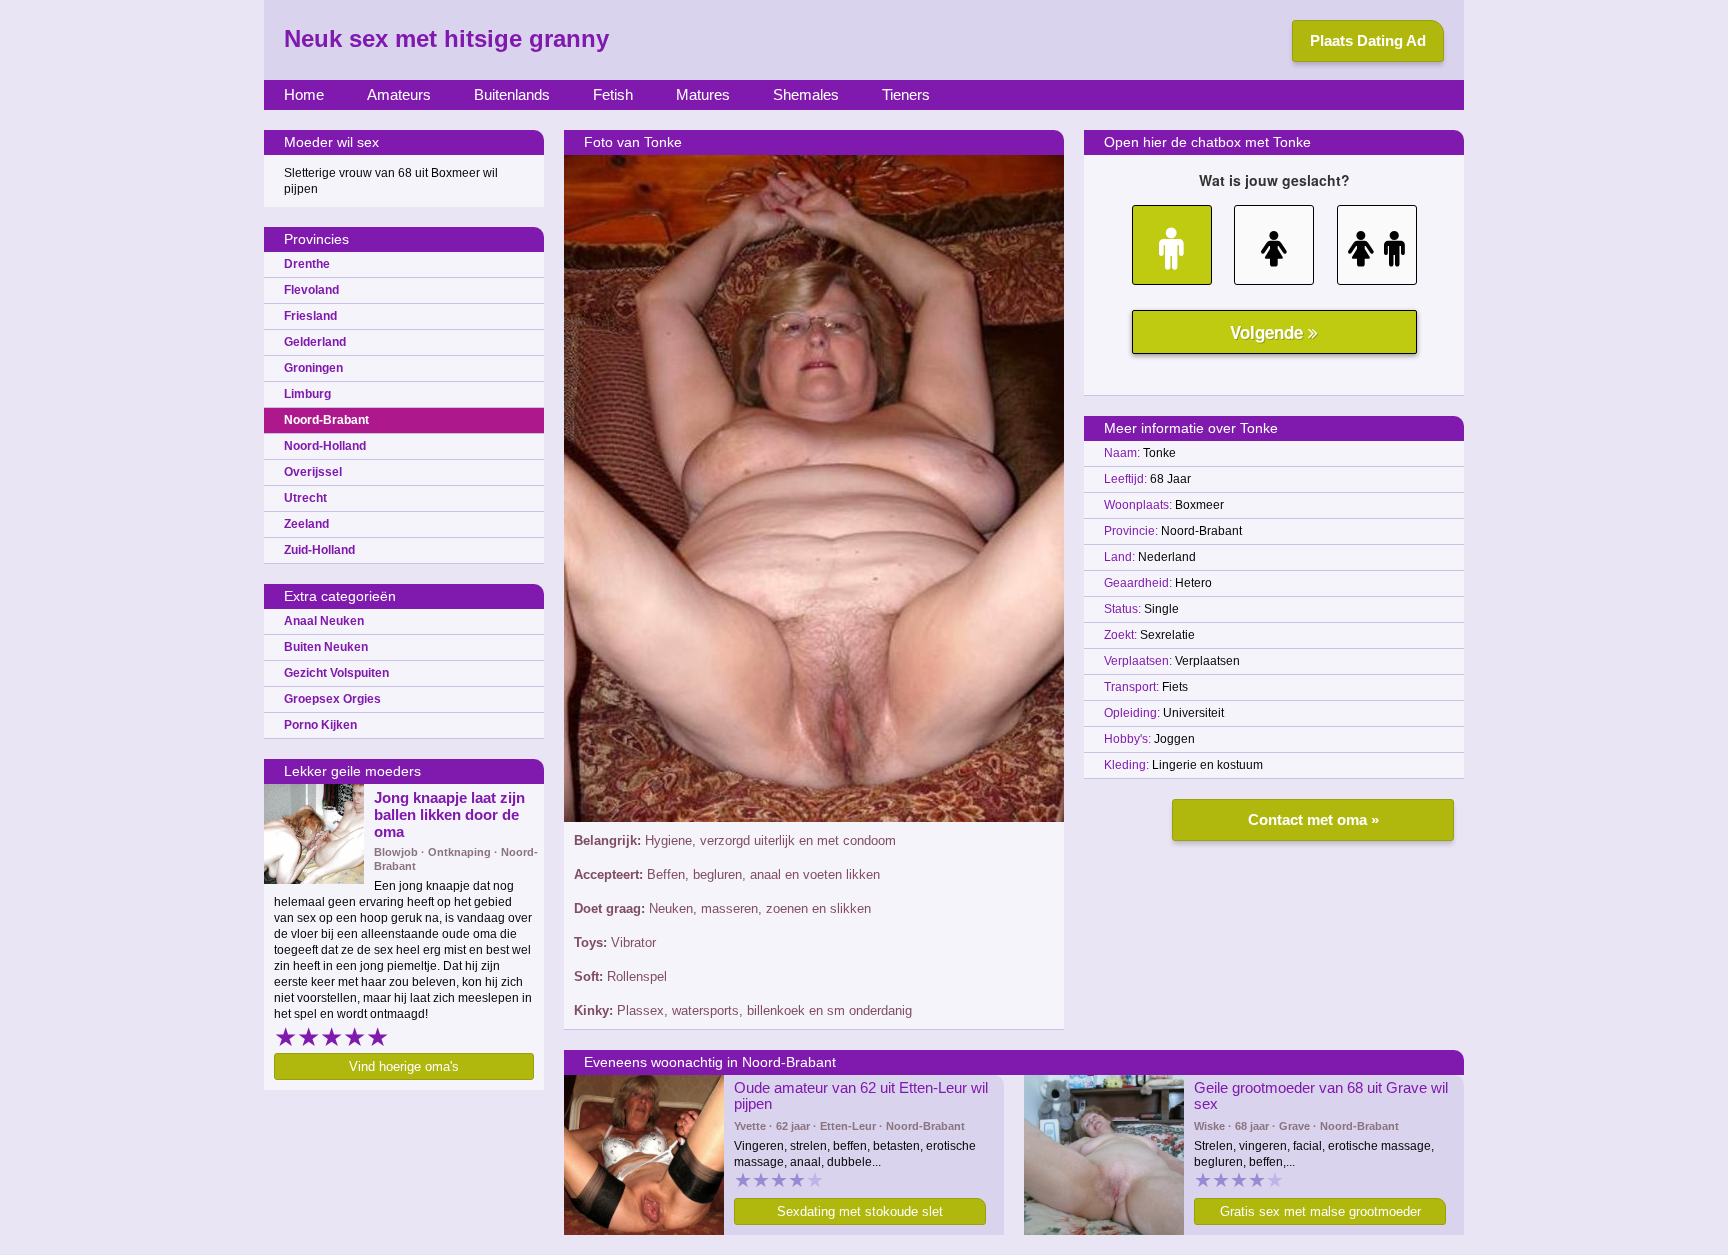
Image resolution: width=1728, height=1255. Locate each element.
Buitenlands (512, 94)
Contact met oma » (1313, 819)
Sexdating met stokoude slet (860, 1211)
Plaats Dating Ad (1368, 40)
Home (304, 94)
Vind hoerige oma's (404, 1066)
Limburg (307, 394)
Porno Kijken (320, 725)
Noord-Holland (325, 446)
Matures (703, 94)
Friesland (310, 316)
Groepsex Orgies (332, 699)
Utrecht (305, 498)
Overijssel (313, 472)
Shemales (806, 94)
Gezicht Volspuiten (336, 673)
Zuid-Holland (319, 550)
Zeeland (306, 524)
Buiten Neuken (326, 647)
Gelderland (315, 342)
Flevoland (311, 290)
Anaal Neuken (324, 621)
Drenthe (307, 264)
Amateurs (399, 94)
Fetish (613, 94)
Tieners (906, 94)
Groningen (313, 368)
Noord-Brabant (326, 420)
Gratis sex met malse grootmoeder (1320, 1211)
